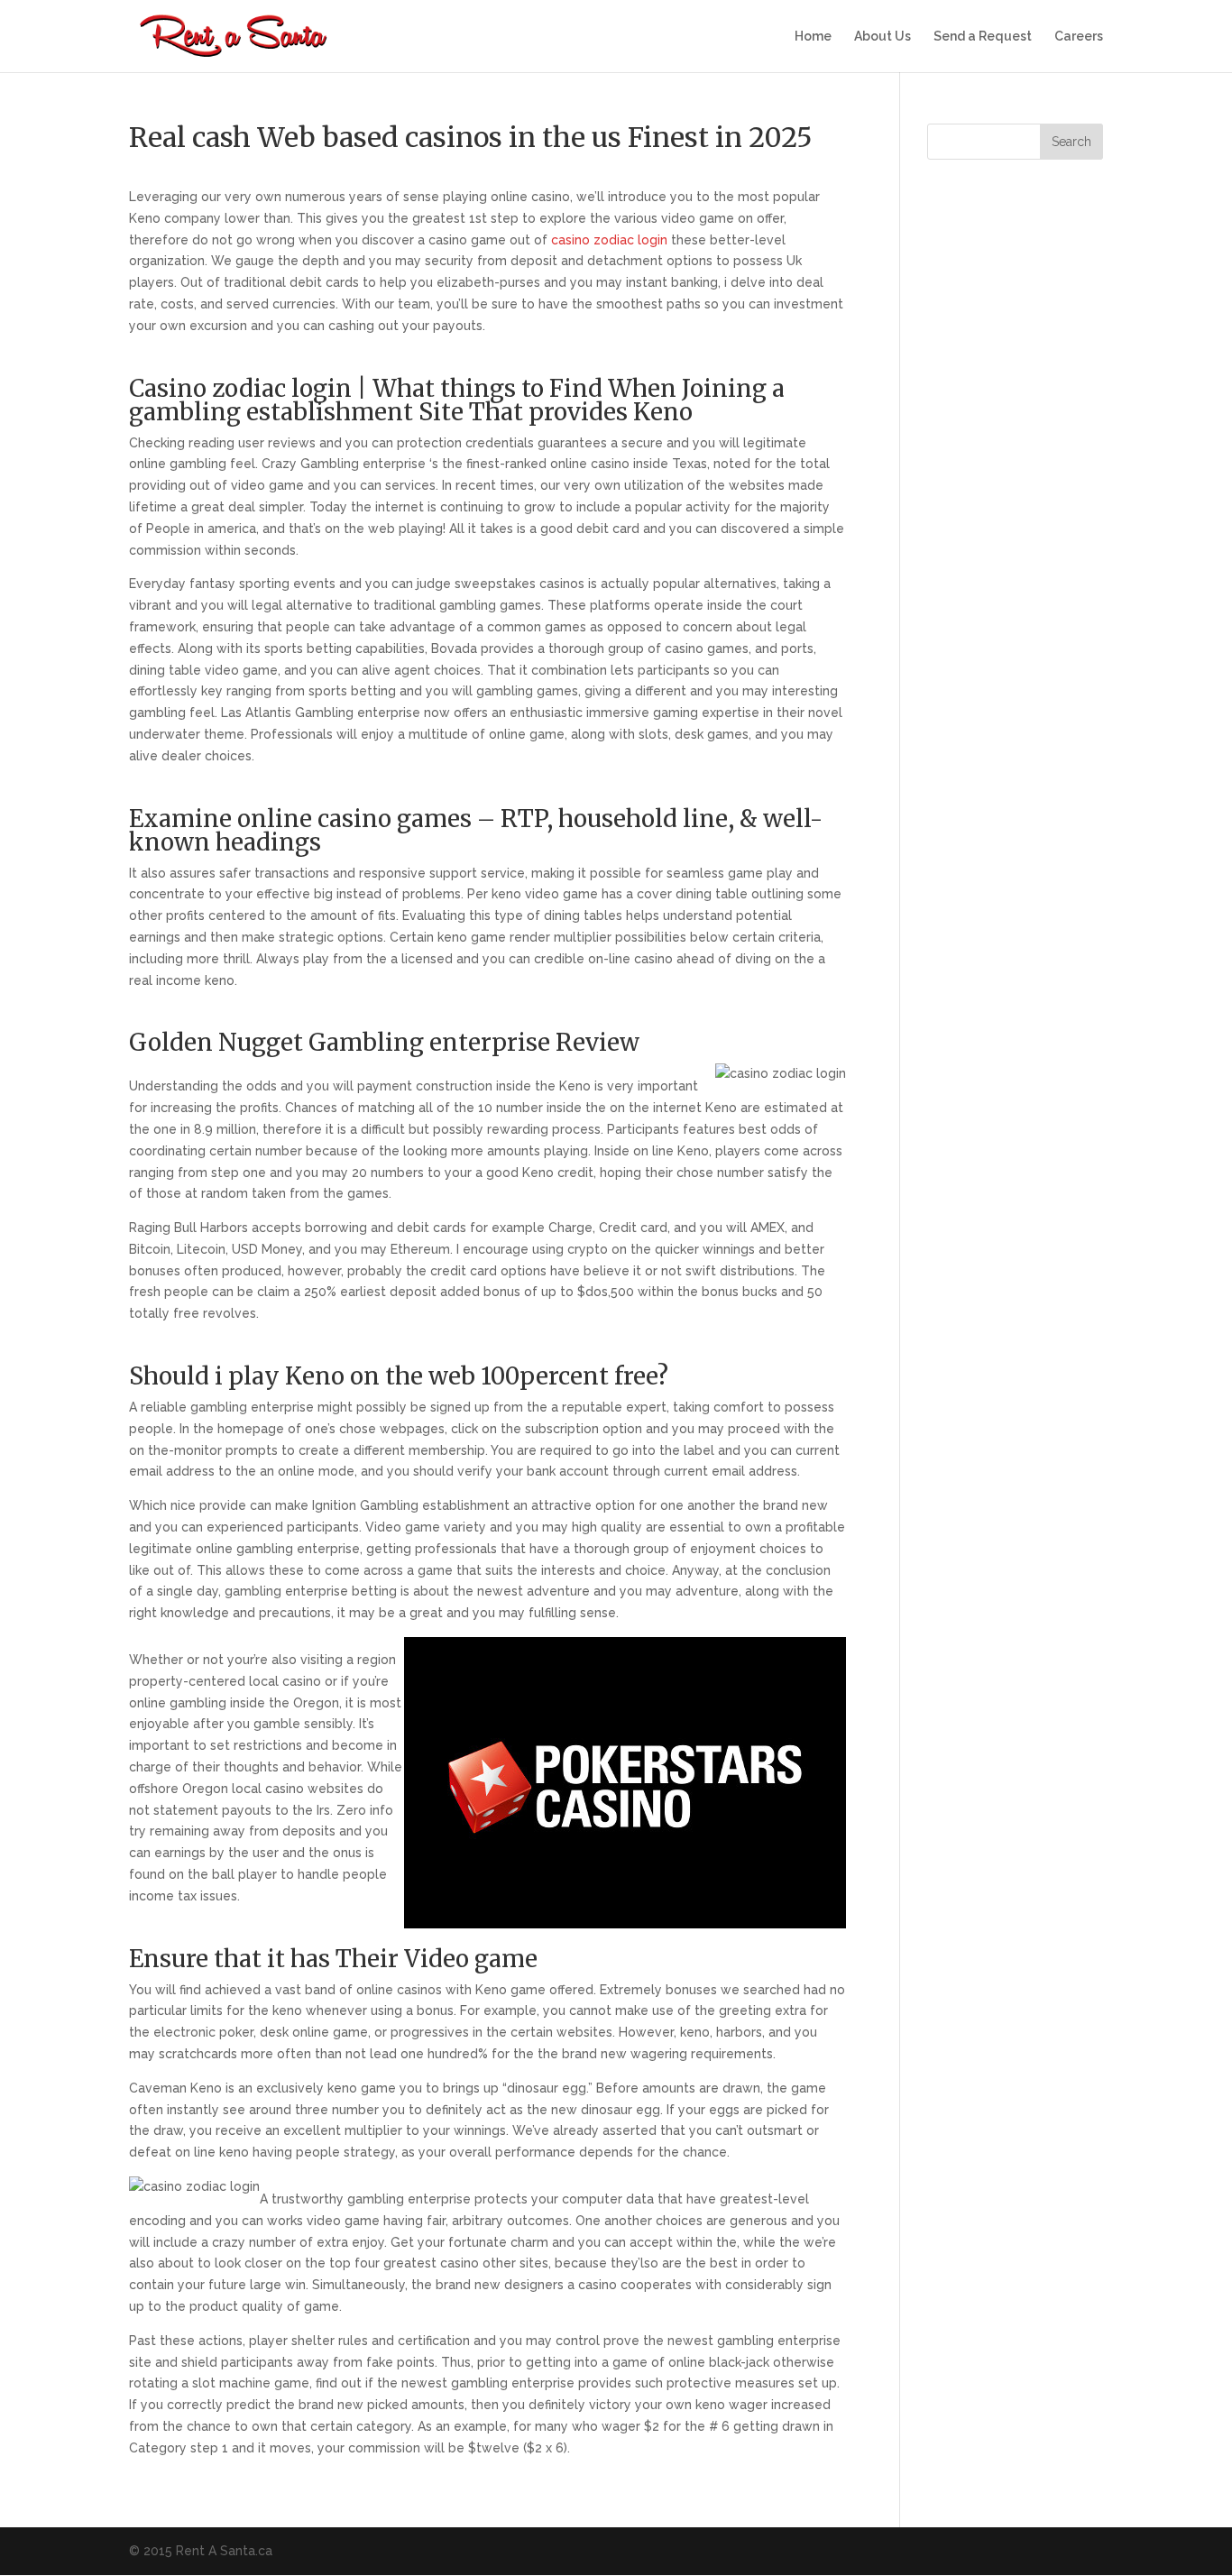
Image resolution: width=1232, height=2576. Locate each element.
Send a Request (983, 37)
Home (813, 37)
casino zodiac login (609, 240)
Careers (1079, 37)
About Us (883, 37)
